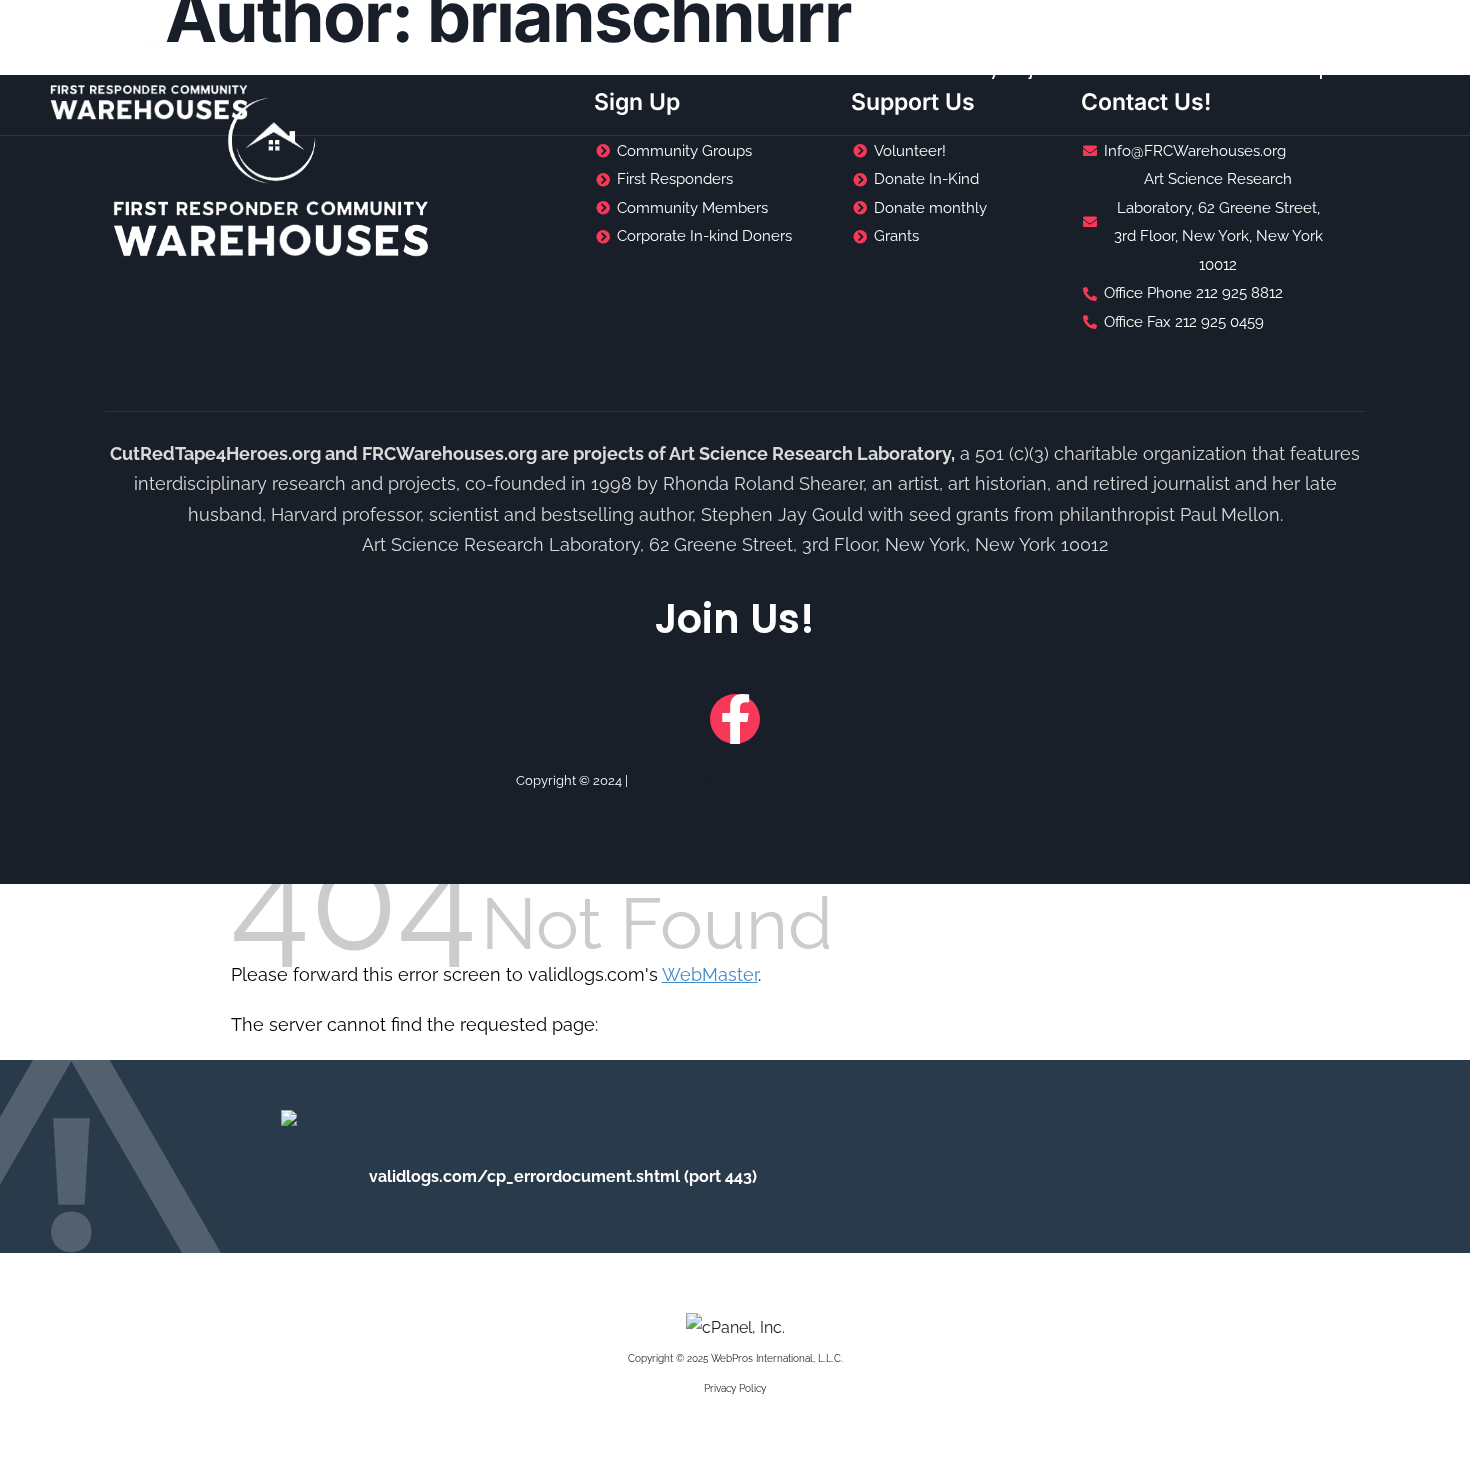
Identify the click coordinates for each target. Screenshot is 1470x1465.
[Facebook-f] (735, 719)
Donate (1395, 69)
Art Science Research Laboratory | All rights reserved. (792, 780)
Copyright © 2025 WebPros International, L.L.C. (735, 1358)
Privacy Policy (735, 1388)
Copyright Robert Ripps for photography (735, 793)
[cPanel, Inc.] (735, 1327)
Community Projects (986, 69)
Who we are (1151, 69)
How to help (1282, 69)
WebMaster (710, 974)
